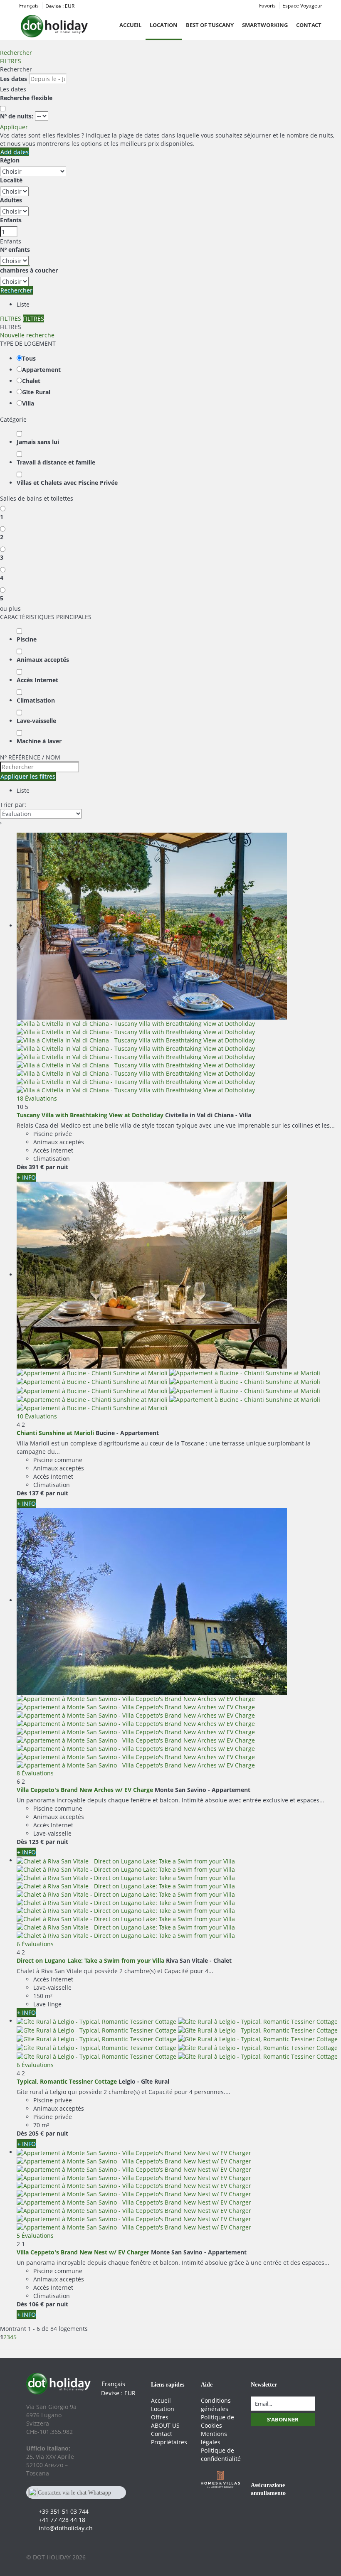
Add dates (15, 152)
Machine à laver (39, 741)
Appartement (41, 370)
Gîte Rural (36, 392)
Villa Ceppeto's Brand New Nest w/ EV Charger (83, 2252)
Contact (309, 25)
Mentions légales (214, 2438)
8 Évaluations (35, 1773)
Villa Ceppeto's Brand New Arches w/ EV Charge (85, 1790)
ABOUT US (165, 2425)
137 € (36, 1493)
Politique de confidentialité (221, 2454)
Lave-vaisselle (36, 721)
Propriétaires (169, 2442)
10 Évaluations (37, 1416)
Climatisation (36, 700)
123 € (36, 1842)
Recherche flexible (27, 98)
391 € (36, 1167)
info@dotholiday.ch (66, 2528)
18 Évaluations (37, 1098)
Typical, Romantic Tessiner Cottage (67, 2081)
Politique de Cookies (217, 2421)
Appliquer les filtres (28, 776)
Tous (29, 358)
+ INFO (26, 1177)
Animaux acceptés (43, 660)
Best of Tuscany (210, 25)
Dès (22, 1167)
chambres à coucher (29, 270)
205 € (36, 2133)
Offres (160, 2417)
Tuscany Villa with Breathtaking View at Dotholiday (90, 1115)
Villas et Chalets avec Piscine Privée (67, 483)
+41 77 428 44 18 (62, 2520)
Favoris (267, 6)
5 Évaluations (35, 2236)
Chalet (31, 381)
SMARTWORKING (265, 25)
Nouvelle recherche (27, 335)
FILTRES (11, 61)
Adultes (11, 200)
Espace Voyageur (302, 6)
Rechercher (16, 53)
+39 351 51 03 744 (64, 2511)
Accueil (130, 25)
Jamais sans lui (38, 442)
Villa (28, 403)
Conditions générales (216, 2405)
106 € (36, 2304)
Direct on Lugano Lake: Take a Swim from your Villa (90, 1960)
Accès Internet (37, 680)
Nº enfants (15, 249)
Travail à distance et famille (56, 462)
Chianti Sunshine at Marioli (55, 1433)
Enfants (11, 220)
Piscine (27, 639)
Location (164, 25)
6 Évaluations (35, 1944)
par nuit (57, 1167)
